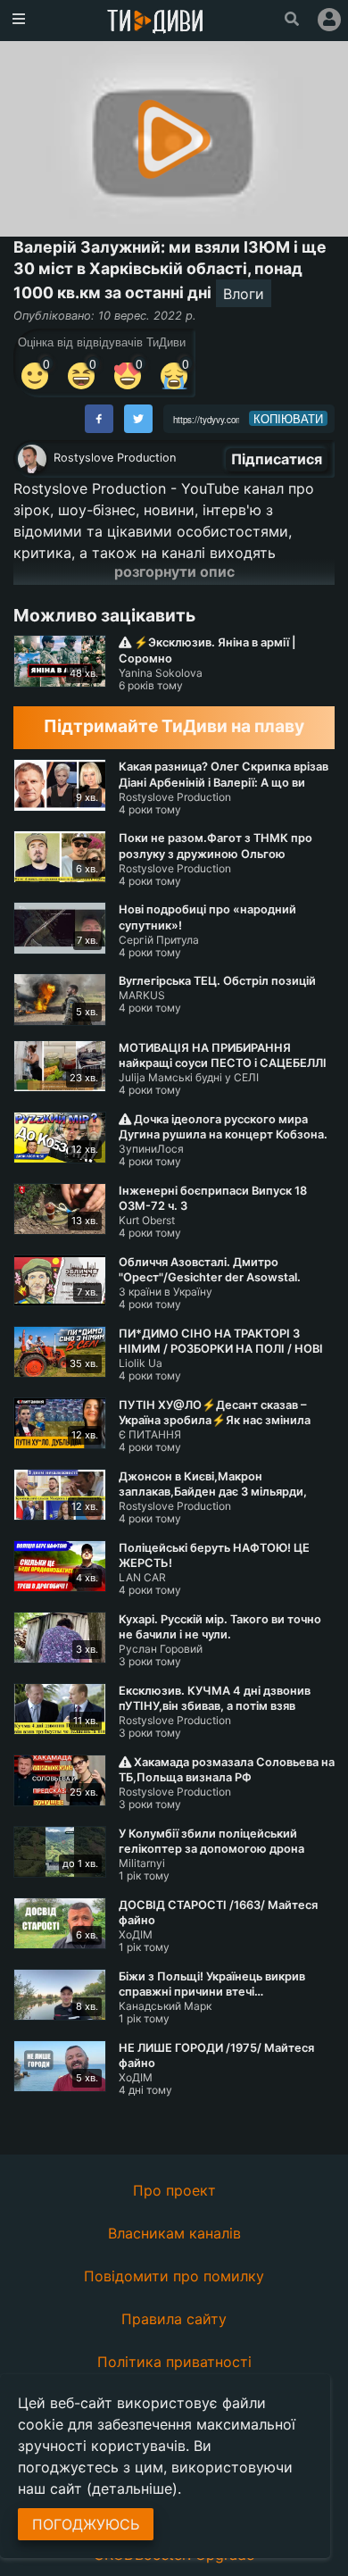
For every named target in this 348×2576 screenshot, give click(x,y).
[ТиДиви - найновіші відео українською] (155, 23)
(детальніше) (132, 2488)
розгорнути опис (174, 571)
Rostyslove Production (115, 458)
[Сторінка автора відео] (32, 459)
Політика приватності (174, 2362)
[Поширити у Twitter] (138, 419)
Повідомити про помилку (174, 2276)
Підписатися (277, 459)
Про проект (174, 2190)
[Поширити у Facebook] (99, 419)
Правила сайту (174, 2319)
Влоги (244, 294)
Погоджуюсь (86, 2524)
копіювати (288, 419)
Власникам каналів (174, 2233)
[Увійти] (329, 20)
